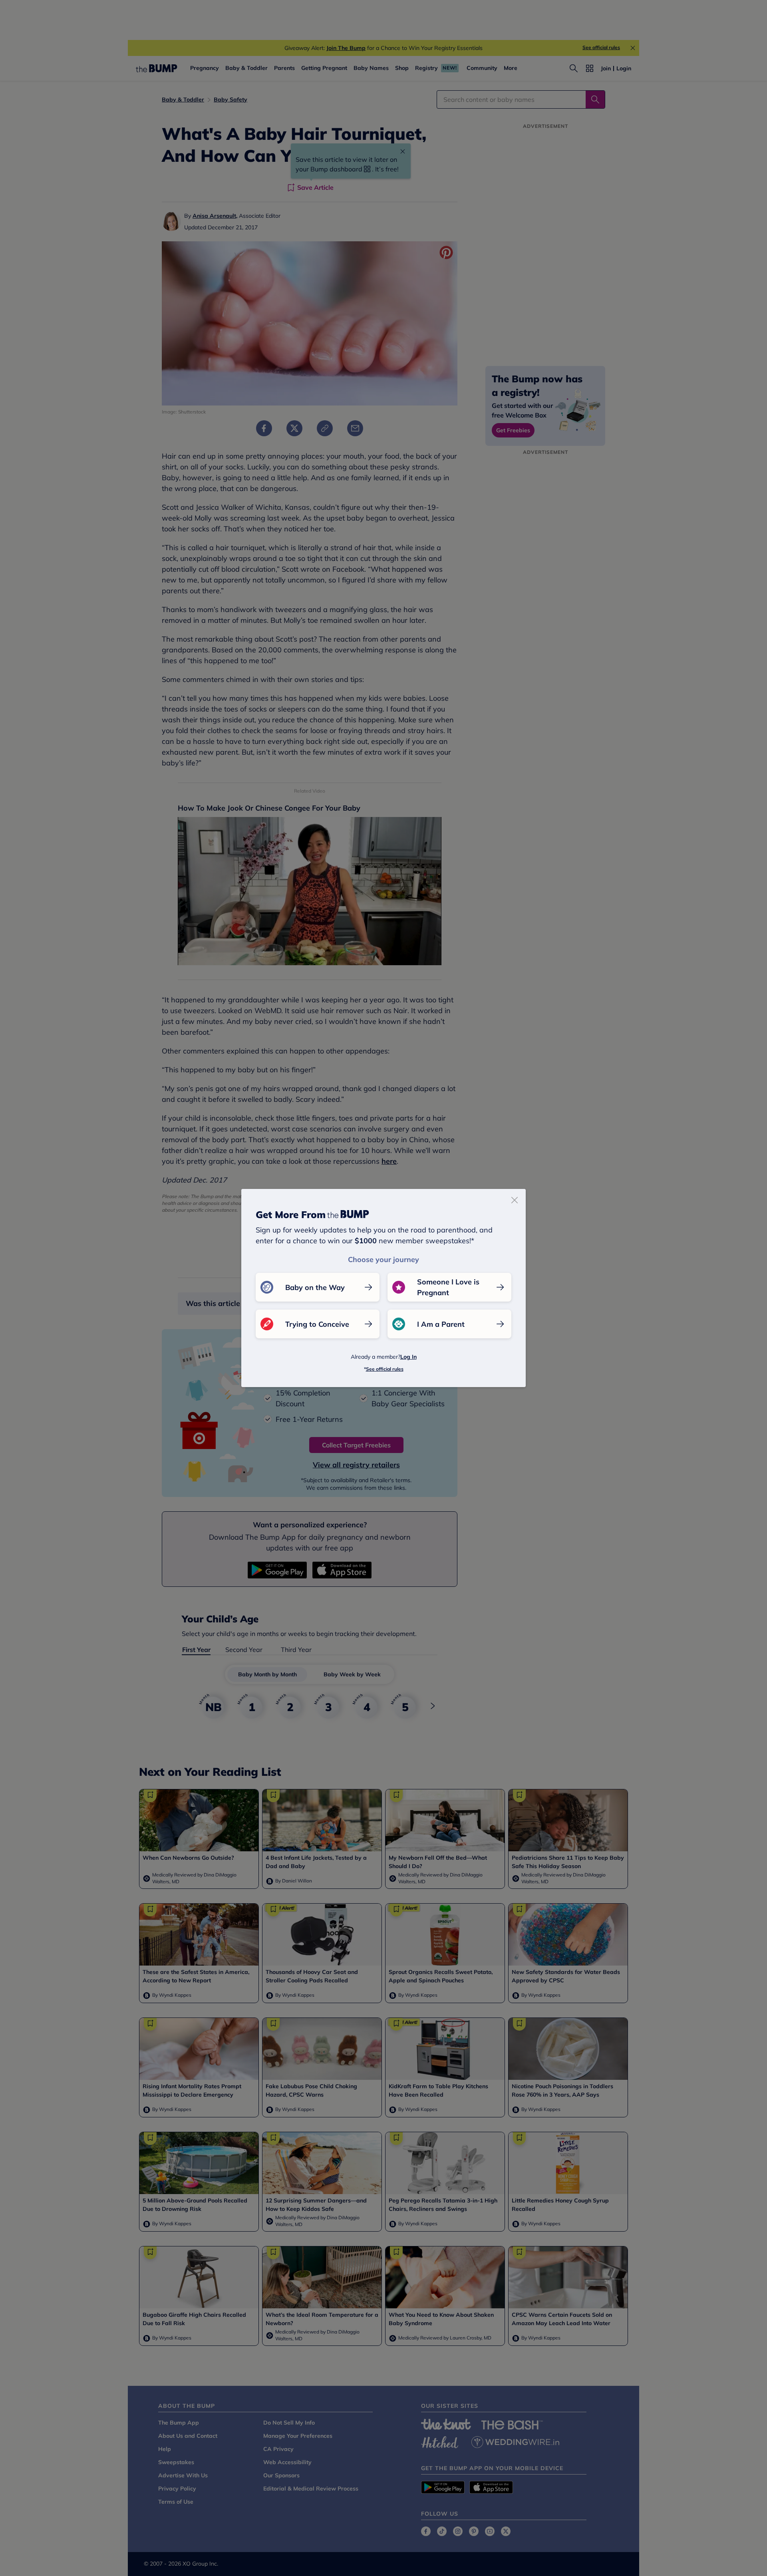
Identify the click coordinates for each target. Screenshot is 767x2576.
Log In (408, 1357)
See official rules (385, 1369)
